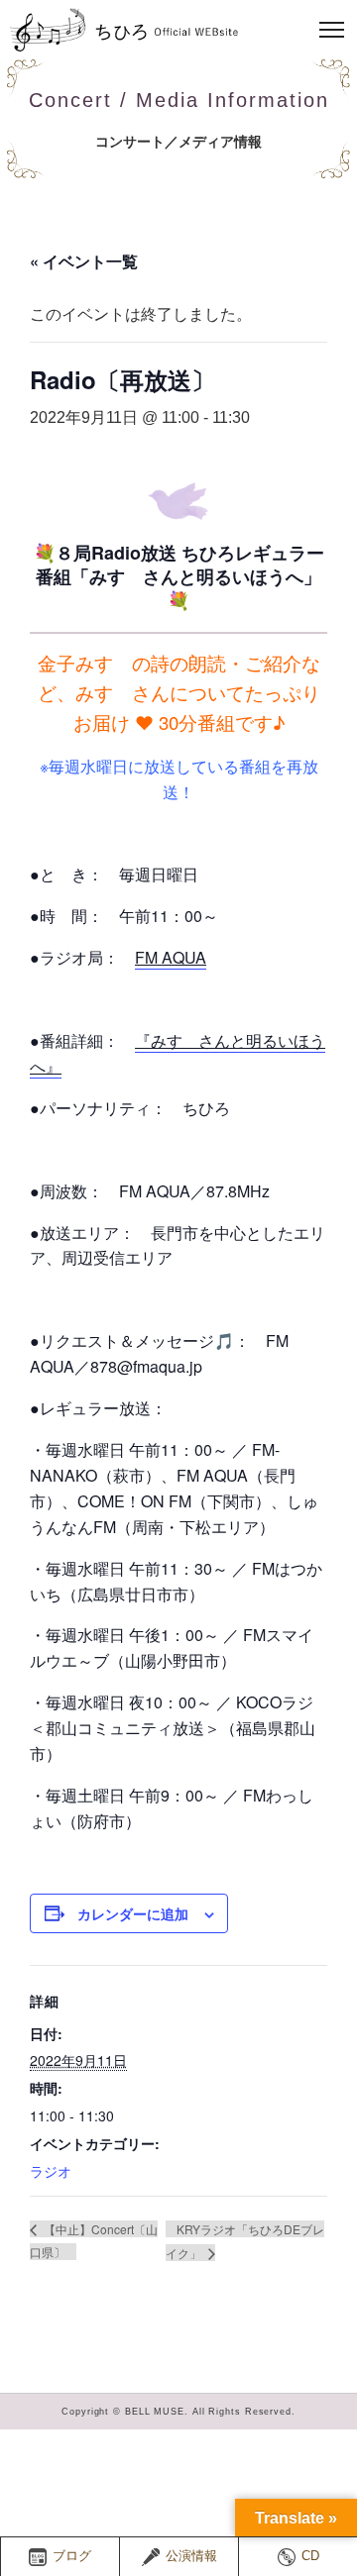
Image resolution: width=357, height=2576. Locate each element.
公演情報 (191, 2556)
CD (310, 2556)
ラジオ (51, 2171)
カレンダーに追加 (133, 1913)
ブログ (72, 2556)
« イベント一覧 (84, 261)
